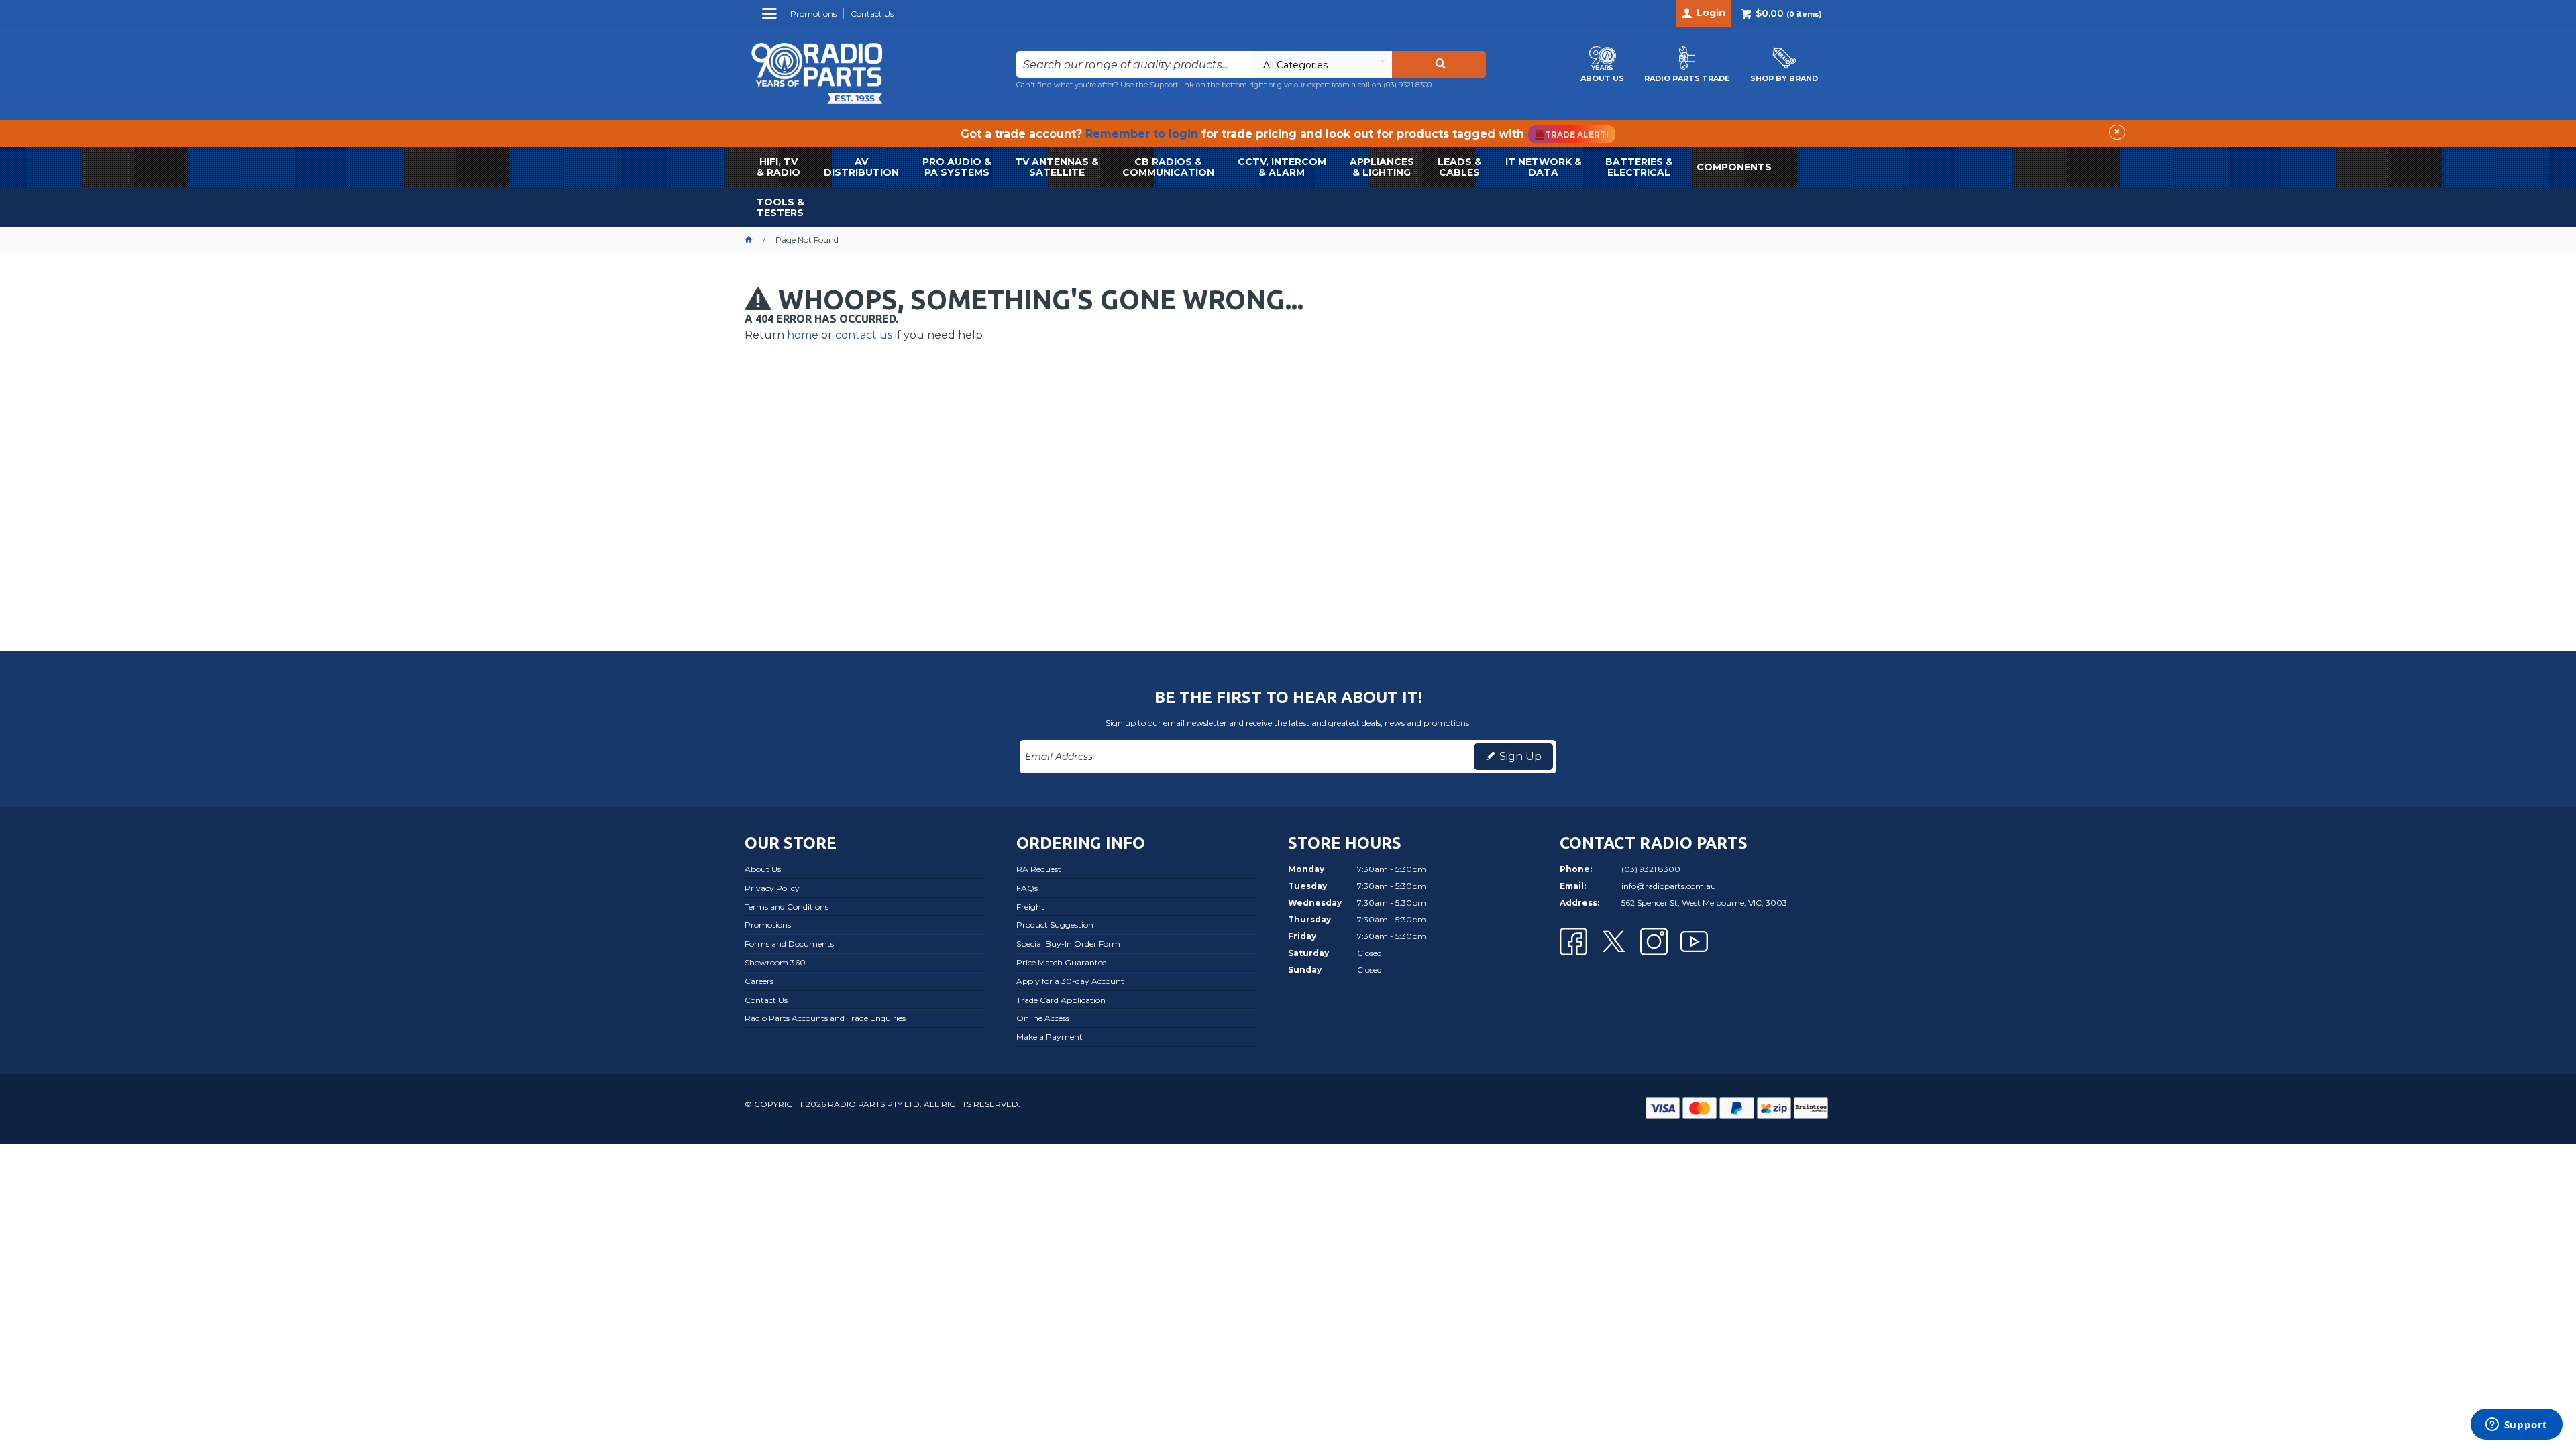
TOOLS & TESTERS (781, 207)
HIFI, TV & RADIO (779, 167)
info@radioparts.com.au (1669, 886)
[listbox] (1322, 64)
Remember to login (1142, 134)
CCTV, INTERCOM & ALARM (1282, 167)
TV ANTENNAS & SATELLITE (1057, 167)
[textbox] (1134, 64)
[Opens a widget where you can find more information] (2516, 1426)
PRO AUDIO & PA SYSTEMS (957, 167)
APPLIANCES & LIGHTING (1382, 167)
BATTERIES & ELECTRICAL (1639, 167)
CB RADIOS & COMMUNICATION (1168, 167)
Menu (771, 18)
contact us (864, 335)
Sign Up (1520, 756)
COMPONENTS (1734, 167)
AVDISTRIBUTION (861, 167)
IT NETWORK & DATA (1544, 167)
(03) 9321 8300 (1407, 85)
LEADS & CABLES (1460, 167)
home (803, 335)
